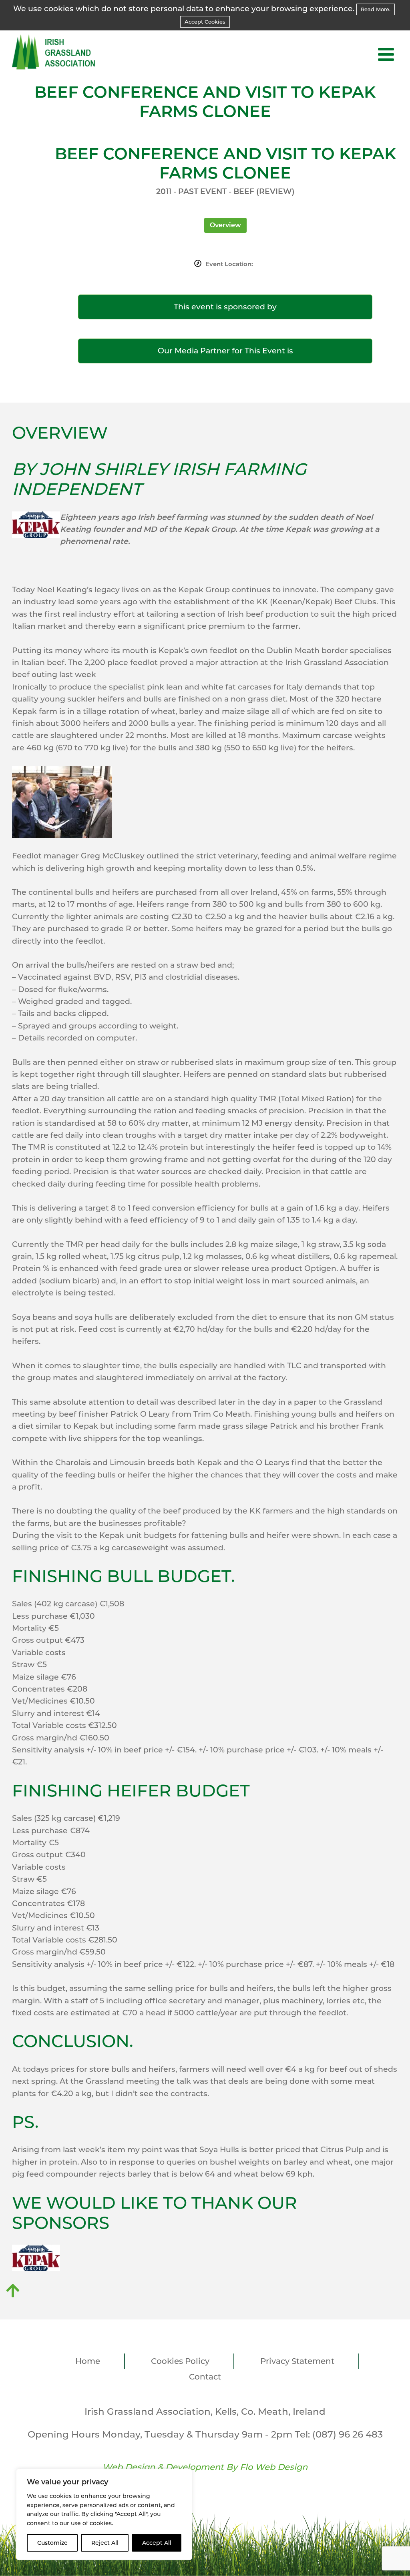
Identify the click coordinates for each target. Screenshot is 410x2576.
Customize (52, 2543)
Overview (225, 225)
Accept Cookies (205, 22)
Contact (205, 2377)
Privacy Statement (297, 2361)
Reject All (105, 2543)
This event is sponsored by (225, 307)
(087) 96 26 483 (348, 2434)
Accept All (157, 2543)
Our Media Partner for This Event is (225, 351)
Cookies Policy (180, 2361)
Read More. (376, 9)
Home (88, 2361)
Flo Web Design (274, 2467)
